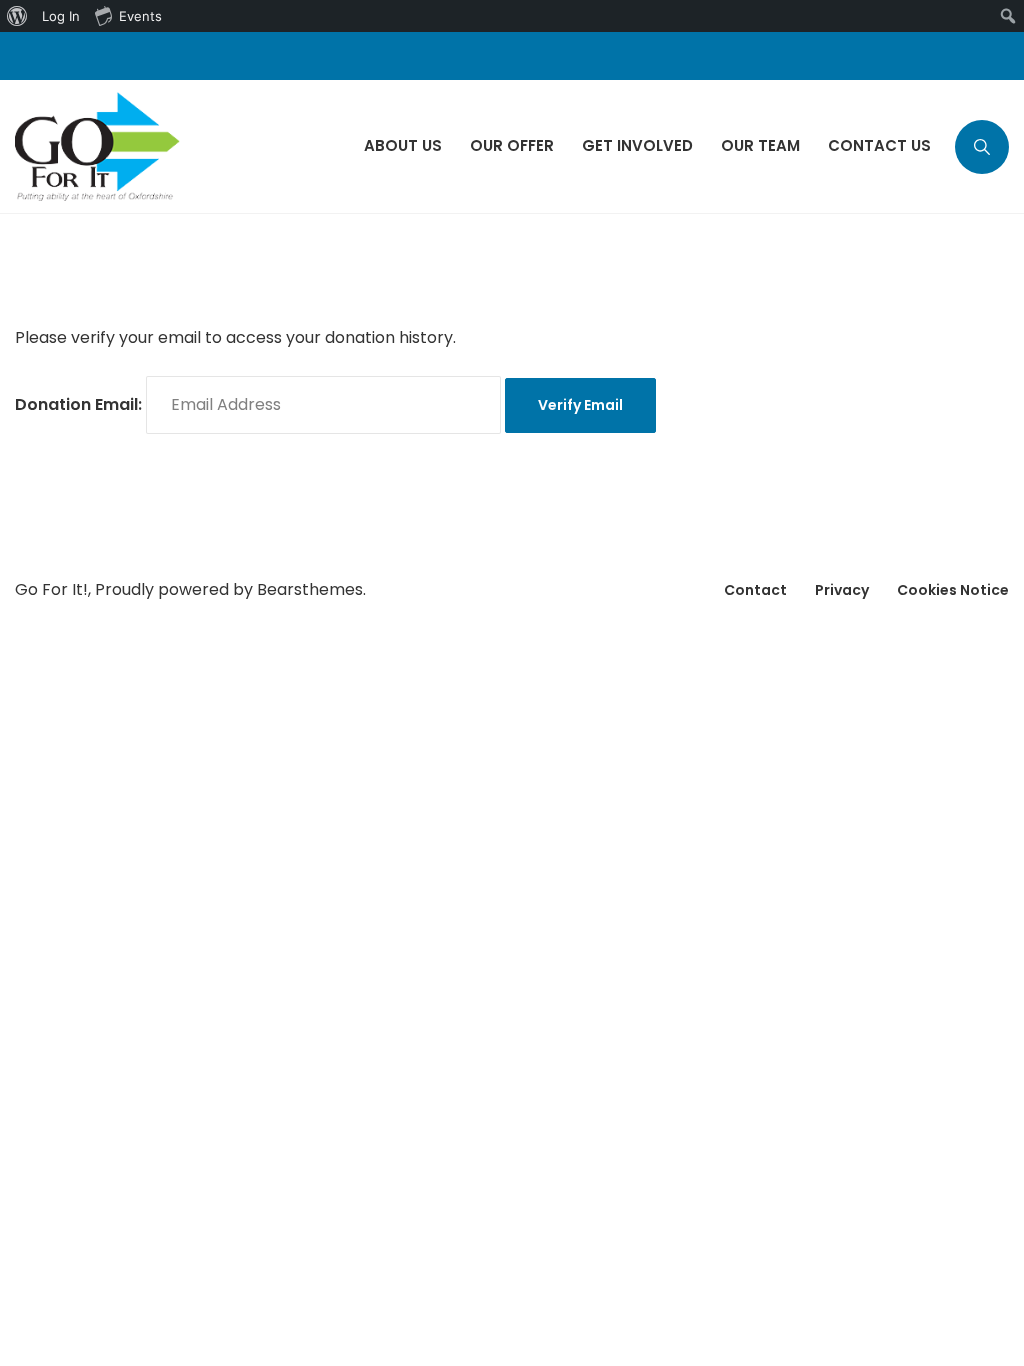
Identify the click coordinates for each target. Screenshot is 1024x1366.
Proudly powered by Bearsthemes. (230, 589)
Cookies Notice (953, 590)
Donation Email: (78, 404)
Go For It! (51, 589)
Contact (755, 590)
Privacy (842, 590)
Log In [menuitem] (61, 16)
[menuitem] (17, 16)
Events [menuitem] (140, 16)
